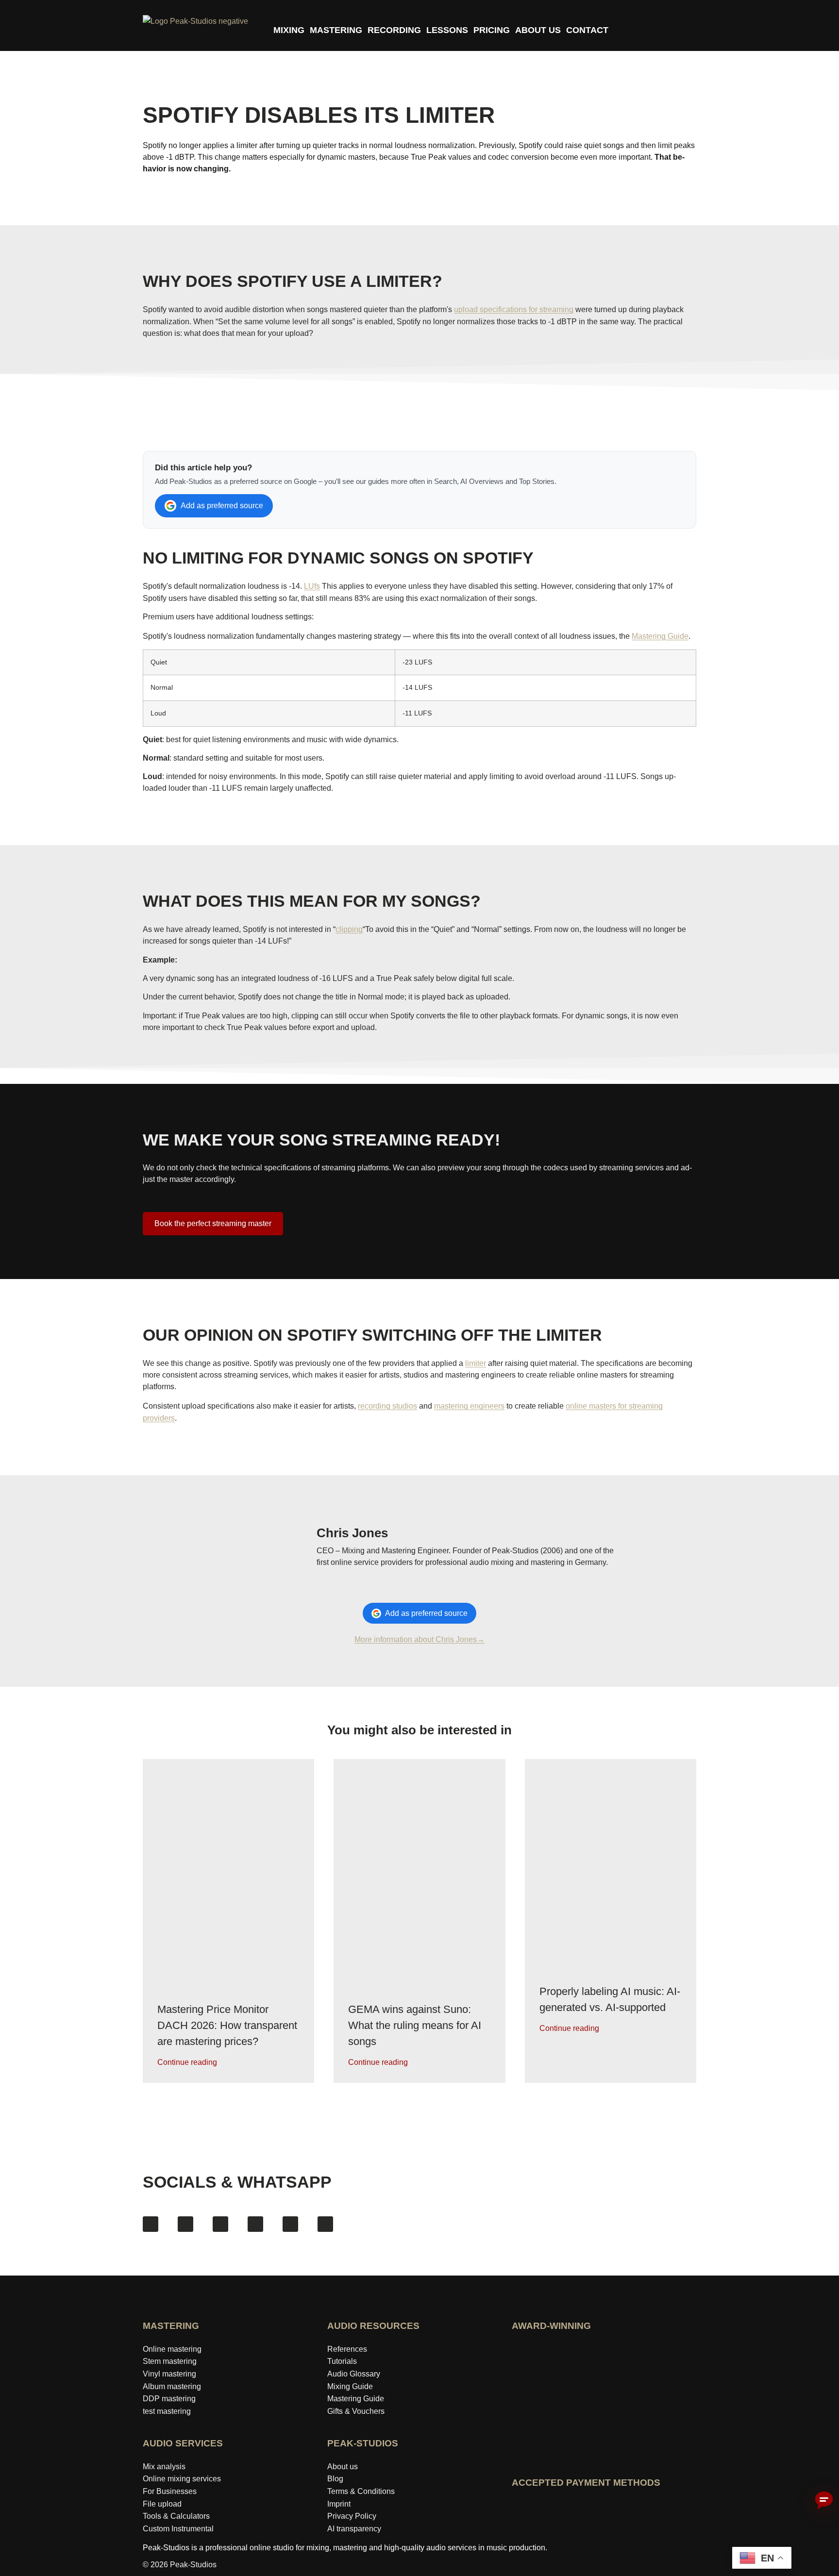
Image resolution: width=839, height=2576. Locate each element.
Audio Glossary (354, 2374)
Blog (335, 2479)
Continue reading (187, 2062)
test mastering (167, 2411)
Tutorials (342, 2361)
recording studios (387, 1406)
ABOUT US (538, 30)
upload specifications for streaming (514, 309)
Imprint (339, 2504)
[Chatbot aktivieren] (824, 2501)
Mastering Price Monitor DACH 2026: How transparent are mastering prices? (227, 2025)
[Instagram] (185, 2224)
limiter (476, 1363)
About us (343, 2467)
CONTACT (587, 30)
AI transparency (354, 2529)
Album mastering (172, 2386)
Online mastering (172, 2349)
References (347, 2349)
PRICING (492, 30)
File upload (162, 2504)
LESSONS (447, 30)
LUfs (312, 586)
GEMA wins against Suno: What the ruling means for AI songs (415, 2025)
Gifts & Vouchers (356, 2411)
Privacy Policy (352, 2516)
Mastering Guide (660, 636)
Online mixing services (182, 2479)
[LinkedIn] (290, 2224)
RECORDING (394, 30)
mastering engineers (469, 1406)
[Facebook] (151, 2224)
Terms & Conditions (361, 2491)
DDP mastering (169, 2399)
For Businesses (170, 2491)
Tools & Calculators (176, 2516)
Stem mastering (170, 2361)
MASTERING (336, 30)
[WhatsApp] (325, 2224)
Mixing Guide (350, 2386)
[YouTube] (220, 2224)
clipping (349, 929)
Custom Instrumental (178, 2529)
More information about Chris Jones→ (419, 1639)
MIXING (289, 30)
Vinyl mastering (169, 2374)
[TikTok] (255, 2224)
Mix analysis (164, 2467)
